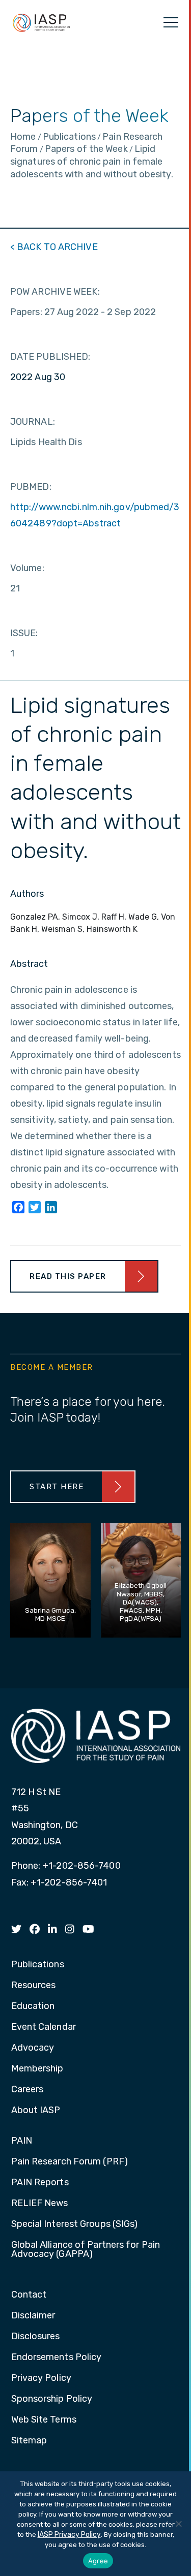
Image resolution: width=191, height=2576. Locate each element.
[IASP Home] (41, 22)
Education (33, 2006)
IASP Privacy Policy (69, 2535)
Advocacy (33, 2048)
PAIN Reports (40, 2183)
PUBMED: (31, 487)
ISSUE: (24, 633)
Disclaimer (33, 2316)
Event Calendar (44, 2027)
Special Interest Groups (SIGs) (75, 2224)
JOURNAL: (33, 422)
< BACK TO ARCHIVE (54, 247)
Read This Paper (68, 1276)
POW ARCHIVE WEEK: (55, 292)
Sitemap (29, 2441)
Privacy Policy (41, 2378)
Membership (37, 2069)
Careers (28, 2090)
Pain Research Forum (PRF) (70, 2162)
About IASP (36, 2111)
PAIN (22, 2141)
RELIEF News (40, 2204)
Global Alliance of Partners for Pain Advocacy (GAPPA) (86, 2250)
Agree (98, 2561)
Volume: (27, 568)
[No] (178, 2524)
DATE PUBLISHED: (50, 357)
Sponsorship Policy (52, 2399)
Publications (38, 1965)
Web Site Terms (44, 2420)
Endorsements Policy (57, 2358)
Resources (34, 1986)
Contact (29, 2295)
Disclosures (36, 2337)
